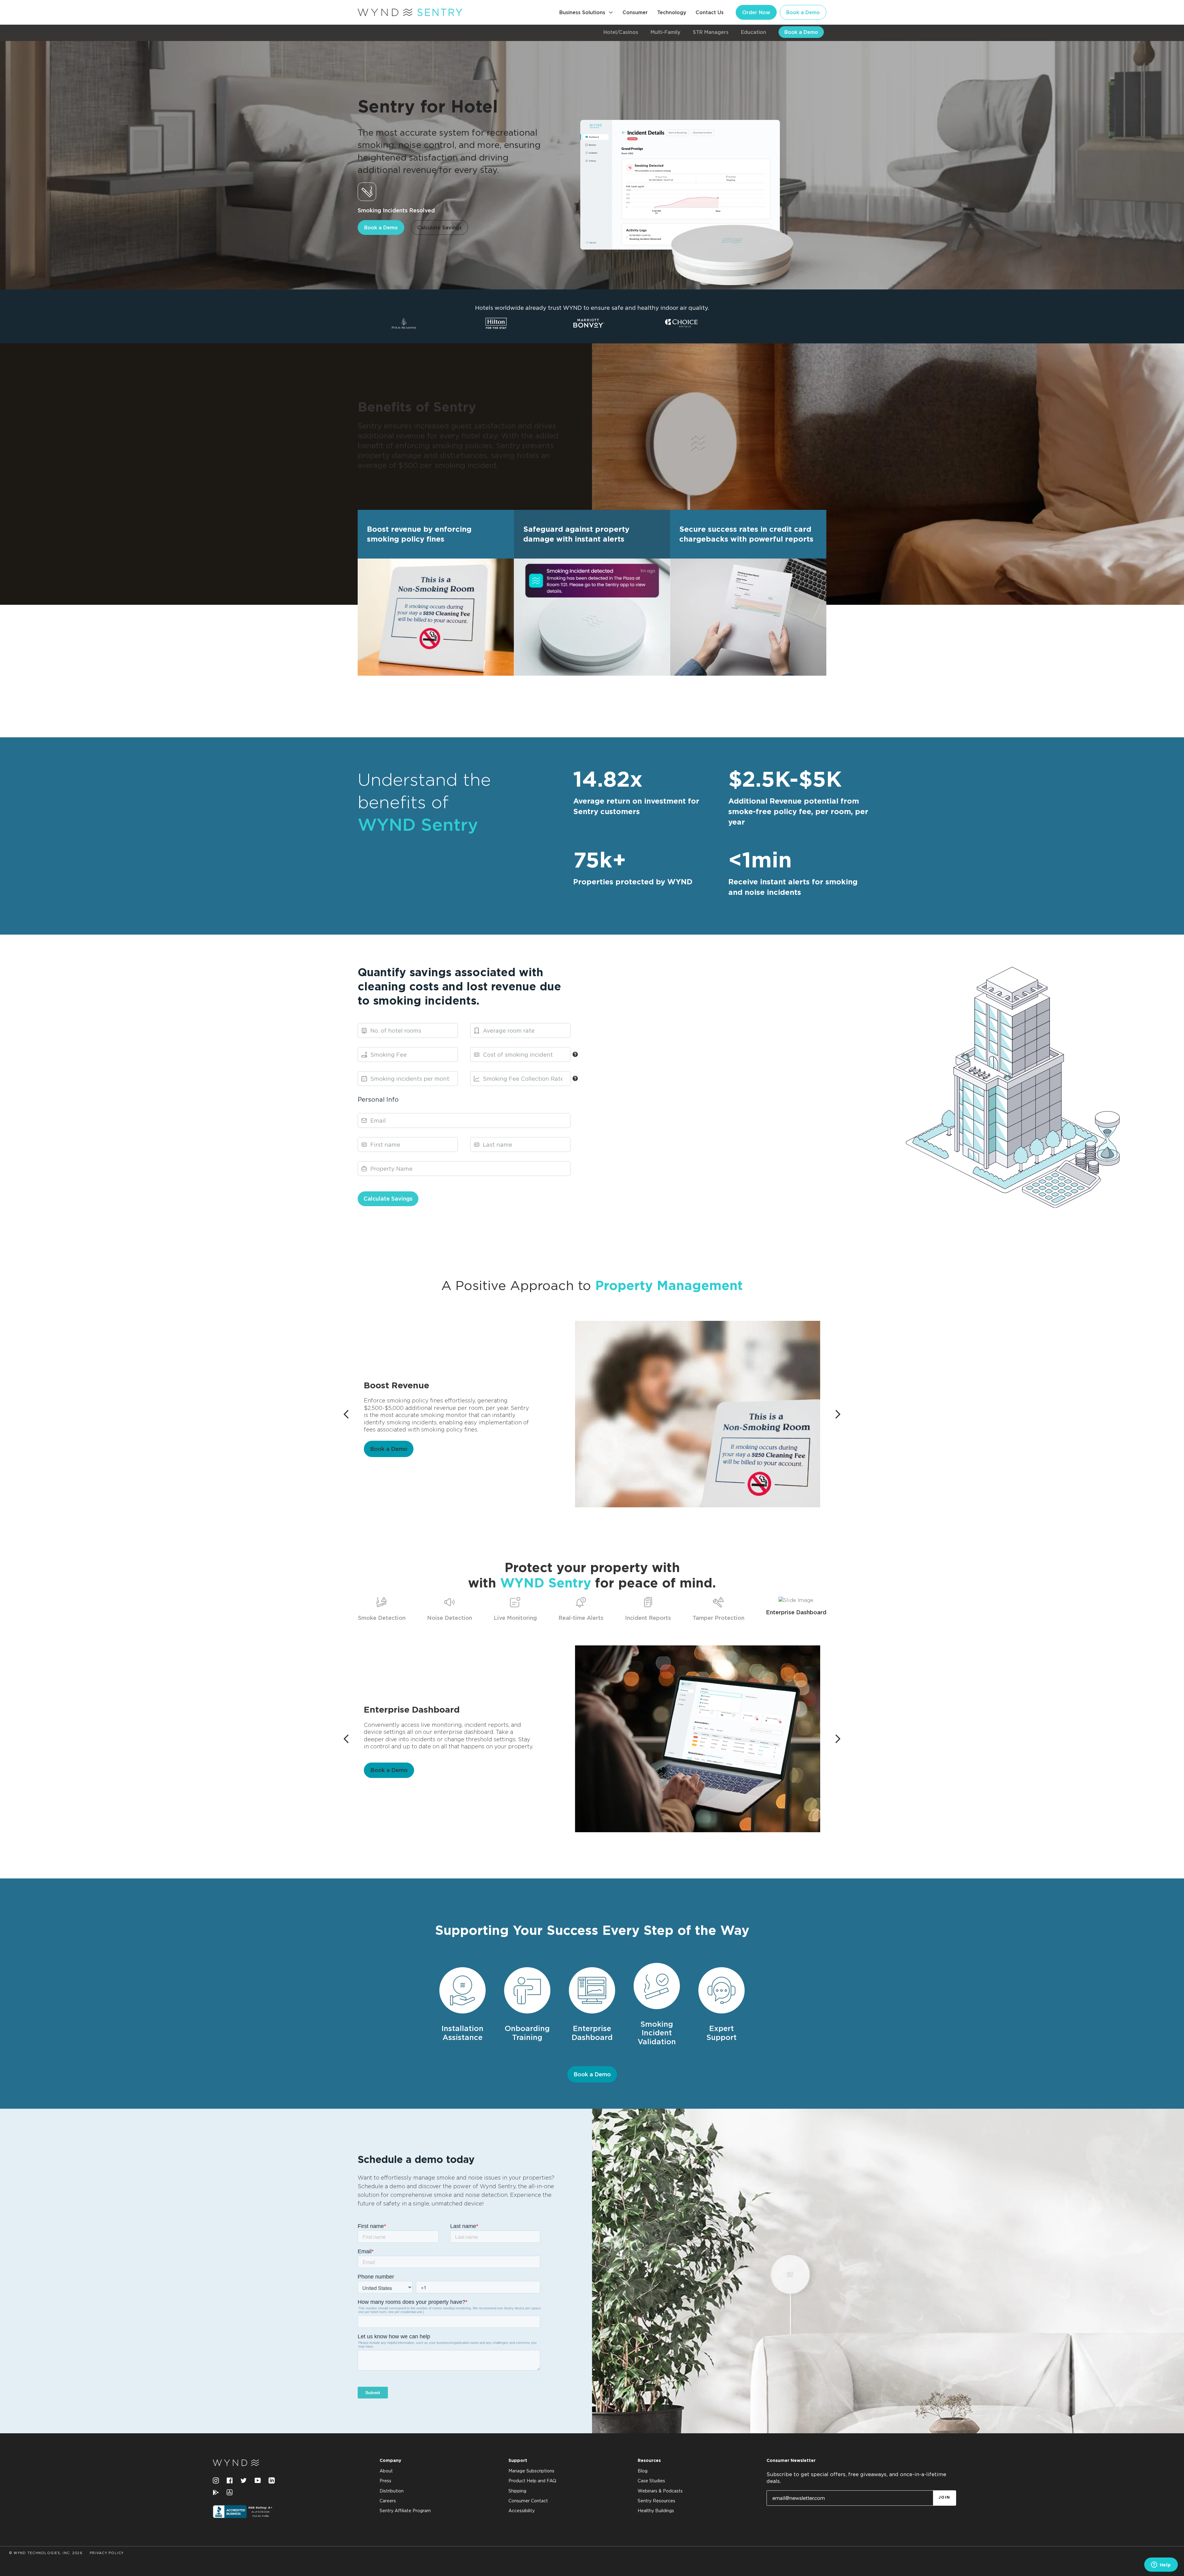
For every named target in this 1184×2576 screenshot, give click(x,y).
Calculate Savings (439, 227)
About (386, 2471)
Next (840, 1414)
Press (385, 2481)
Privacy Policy (107, 2553)
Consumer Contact (528, 2501)
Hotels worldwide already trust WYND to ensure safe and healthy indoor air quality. (592, 308)
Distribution (392, 2491)
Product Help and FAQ (532, 2481)
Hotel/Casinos (621, 32)
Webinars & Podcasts (660, 2491)
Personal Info (378, 1099)
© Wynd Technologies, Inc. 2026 (46, 2553)
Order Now (756, 12)
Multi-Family (666, 32)
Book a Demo (803, 12)
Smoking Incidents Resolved (396, 210)
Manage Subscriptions (531, 2471)
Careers (388, 2501)
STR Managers (711, 32)
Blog (643, 2471)
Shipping (517, 2491)
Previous (349, 1414)
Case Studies (651, 2481)
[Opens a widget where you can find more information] (1161, 2565)
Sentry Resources (656, 2501)
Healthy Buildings (656, 2511)
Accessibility (522, 2511)
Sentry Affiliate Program (405, 2511)
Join (944, 2498)
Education (754, 32)
